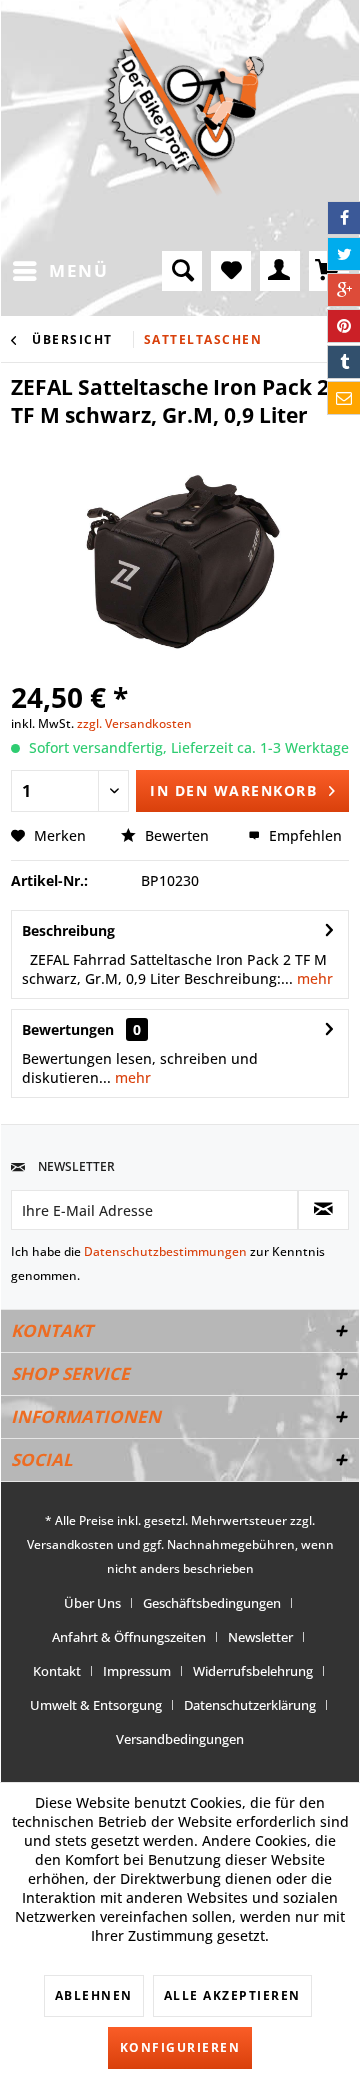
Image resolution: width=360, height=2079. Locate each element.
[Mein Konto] (280, 271)
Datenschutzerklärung (250, 1705)
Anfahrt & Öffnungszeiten (129, 1637)
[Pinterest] (344, 326)
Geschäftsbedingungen (212, 1603)
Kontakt (57, 1671)
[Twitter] (344, 254)
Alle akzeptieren (232, 1995)
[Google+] (344, 290)
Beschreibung (68, 930)
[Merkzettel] (231, 271)
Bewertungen (68, 1029)
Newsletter (260, 1637)
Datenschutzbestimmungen (165, 1251)
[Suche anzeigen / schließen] (182, 271)
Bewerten (177, 835)
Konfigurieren (180, 2047)
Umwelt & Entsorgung (96, 1705)
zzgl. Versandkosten (134, 723)
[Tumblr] (344, 362)
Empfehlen (303, 835)
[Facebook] (344, 218)
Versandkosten (70, 1544)
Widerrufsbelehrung (253, 1671)
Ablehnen (94, 1995)
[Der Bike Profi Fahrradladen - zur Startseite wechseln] (184, 106)
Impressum (137, 1671)
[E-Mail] (344, 398)
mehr (313, 978)
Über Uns (92, 1603)
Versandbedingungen (180, 1739)
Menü (78, 270)
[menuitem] (59, 271)
